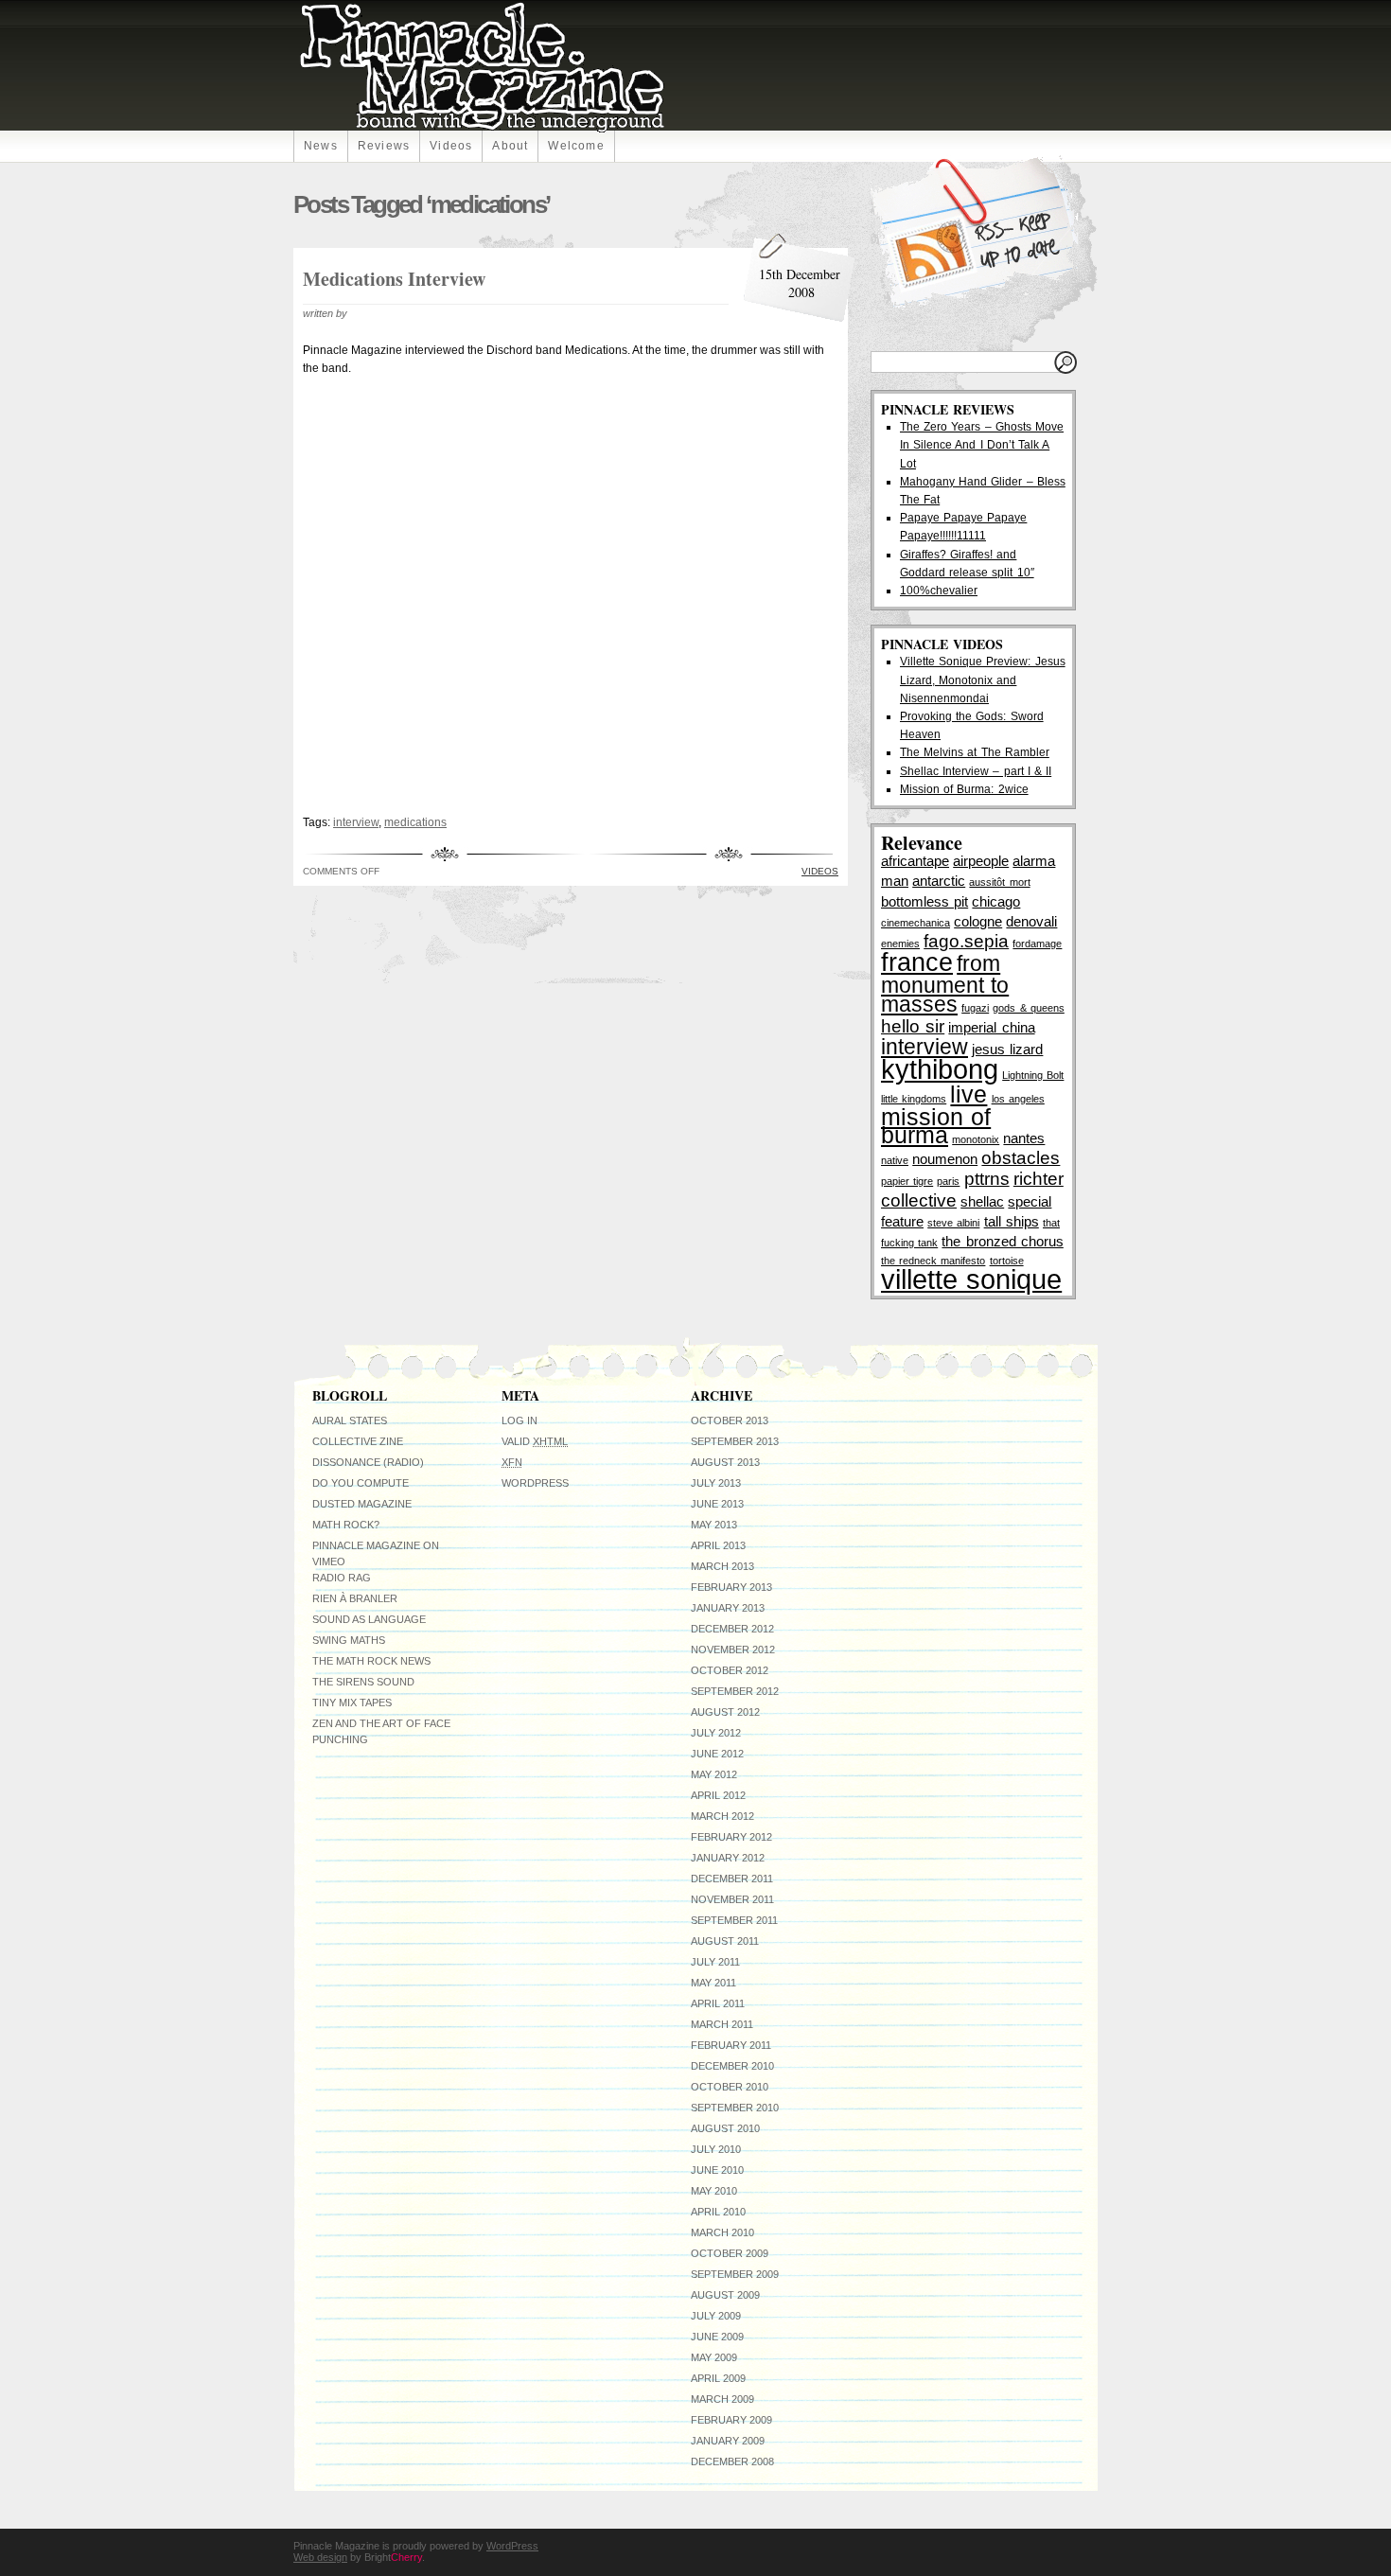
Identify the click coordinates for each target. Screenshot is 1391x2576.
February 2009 (731, 2420)
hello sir (913, 1026)
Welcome (576, 146)
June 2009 (717, 2337)
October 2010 (730, 2087)
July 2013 (716, 1483)
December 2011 (732, 1879)
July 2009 (716, 2316)
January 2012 (728, 1858)
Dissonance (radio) (368, 1462)
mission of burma (936, 1126)
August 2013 (725, 1462)
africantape (915, 861)
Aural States (350, 1420)
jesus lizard (1007, 1049)
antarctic (939, 881)
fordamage (1037, 944)
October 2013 (730, 1420)
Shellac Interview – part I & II (976, 771)
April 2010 (718, 2212)
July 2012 (716, 1733)
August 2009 (725, 2295)
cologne (978, 921)
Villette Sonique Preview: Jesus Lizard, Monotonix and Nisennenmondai (983, 679)
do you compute (361, 1483)
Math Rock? (346, 1525)
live (968, 1094)
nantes (1024, 1138)
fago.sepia (966, 941)
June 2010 (717, 2170)
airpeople (981, 861)
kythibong (940, 1069)
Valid (535, 1441)
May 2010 (714, 2191)
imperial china (991, 1027)
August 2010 (725, 2128)
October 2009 (730, 2253)
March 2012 (722, 1816)
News (321, 146)
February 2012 (731, 1837)
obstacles (1021, 1157)
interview (356, 822)
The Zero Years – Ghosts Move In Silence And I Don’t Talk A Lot (982, 445)
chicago (996, 901)
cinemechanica (916, 923)
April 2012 (718, 1795)
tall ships (1012, 1221)
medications (415, 822)
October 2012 (730, 1670)
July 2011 (715, 1962)
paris (948, 1181)
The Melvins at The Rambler (975, 752)
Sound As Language (369, 1619)
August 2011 (725, 1941)
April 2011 (718, 2003)
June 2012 (717, 1754)
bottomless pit (924, 901)
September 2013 (735, 1441)
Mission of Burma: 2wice (964, 789)
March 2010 (722, 2232)
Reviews (384, 146)
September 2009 (735, 2274)
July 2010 (716, 2149)
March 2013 (722, 1566)
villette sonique (971, 1279)
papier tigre (907, 1181)
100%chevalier (939, 591)
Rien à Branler (355, 1598)
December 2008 (732, 2461)
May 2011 (713, 1983)
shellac (982, 1201)
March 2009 (722, 2399)
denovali (1031, 921)
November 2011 (732, 1899)
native (895, 1160)
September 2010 (735, 2108)
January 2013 (728, 1608)
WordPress (535, 1483)
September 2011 (734, 1920)
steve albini (953, 1223)
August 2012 (725, 1712)
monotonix (976, 1139)
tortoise (1007, 1261)
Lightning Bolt (1033, 1075)
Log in (519, 1420)
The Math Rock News (371, 1661)
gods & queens (1028, 1008)
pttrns (987, 1178)
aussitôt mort (999, 882)
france (917, 962)
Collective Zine (358, 1441)
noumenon (945, 1159)
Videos (451, 146)
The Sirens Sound (363, 1682)
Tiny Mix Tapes (352, 1703)
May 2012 (714, 1774)
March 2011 (722, 2024)
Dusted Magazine (362, 1504)
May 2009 (714, 2357)
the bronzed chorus (1002, 1241)
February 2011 (731, 2045)
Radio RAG (342, 1578)
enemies (900, 944)
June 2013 (717, 1504)
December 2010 (732, 2066)
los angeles (1018, 1099)
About (510, 146)
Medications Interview (394, 279)
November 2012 (733, 1650)
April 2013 (718, 1545)
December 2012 (732, 1629)
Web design (320, 2557)
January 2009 (728, 2441)
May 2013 (714, 1525)
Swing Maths (349, 1640)
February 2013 (731, 1587)
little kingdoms (914, 1099)
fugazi (975, 1008)
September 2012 (735, 1691)
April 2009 (718, 2378)
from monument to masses (945, 984)
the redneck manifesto (933, 1261)
